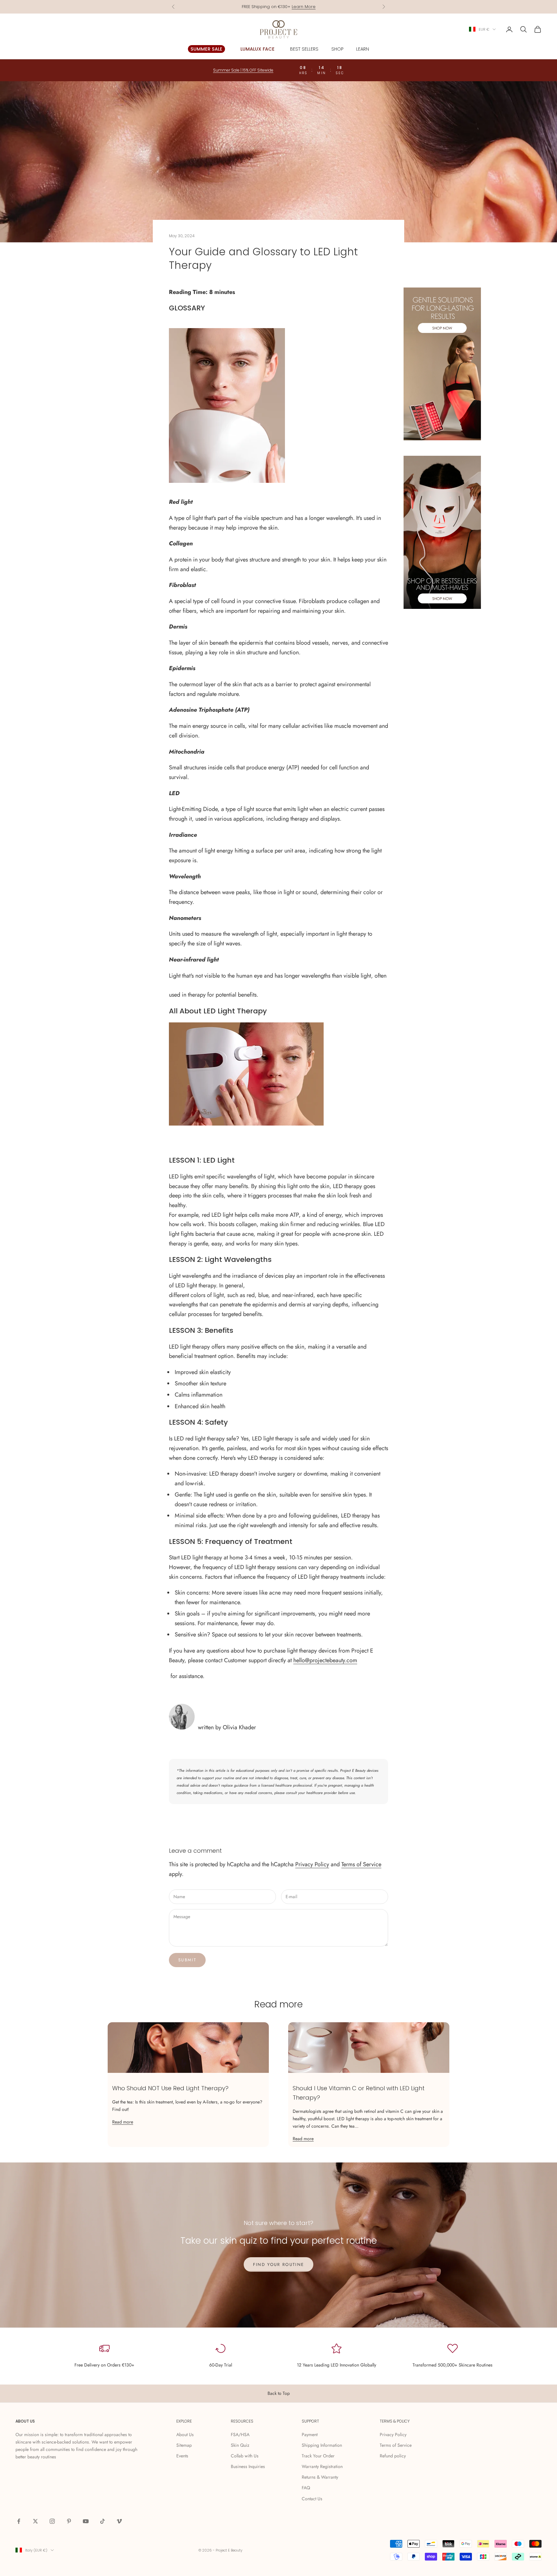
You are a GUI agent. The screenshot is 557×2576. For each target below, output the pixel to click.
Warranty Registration (322, 2466)
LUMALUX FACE (258, 49)
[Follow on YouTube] (86, 2521)
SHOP (337, 49)
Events (182, 2456)
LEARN (363, 49)
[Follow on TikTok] (103, 2521)
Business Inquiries (248, 2466)
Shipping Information (322, 2445)
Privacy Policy (312, 1864)
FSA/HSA (240, 2435)
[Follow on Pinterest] (69, 2521)
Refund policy (393, 2456)
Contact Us (312, 2499)
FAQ (306, 2488)
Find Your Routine (279, 2264)
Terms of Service (361, 1864)
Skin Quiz (240, 2445)
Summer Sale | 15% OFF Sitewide (243, 70)
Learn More (304, 7)
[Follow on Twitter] (35, 2521)
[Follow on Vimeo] (119, 2521)
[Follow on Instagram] (52, 2521)
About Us (185, 2435)
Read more (123, 2122)
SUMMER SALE (206, 49)
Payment (310, 2435)
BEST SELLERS (304, 49)
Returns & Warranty (320, 2477)
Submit (187, 1960)
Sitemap (184, 2445)
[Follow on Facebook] (19, 2521)
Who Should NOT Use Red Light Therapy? (170, 2088)
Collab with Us (245, 2456)
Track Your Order (318, 2456)
